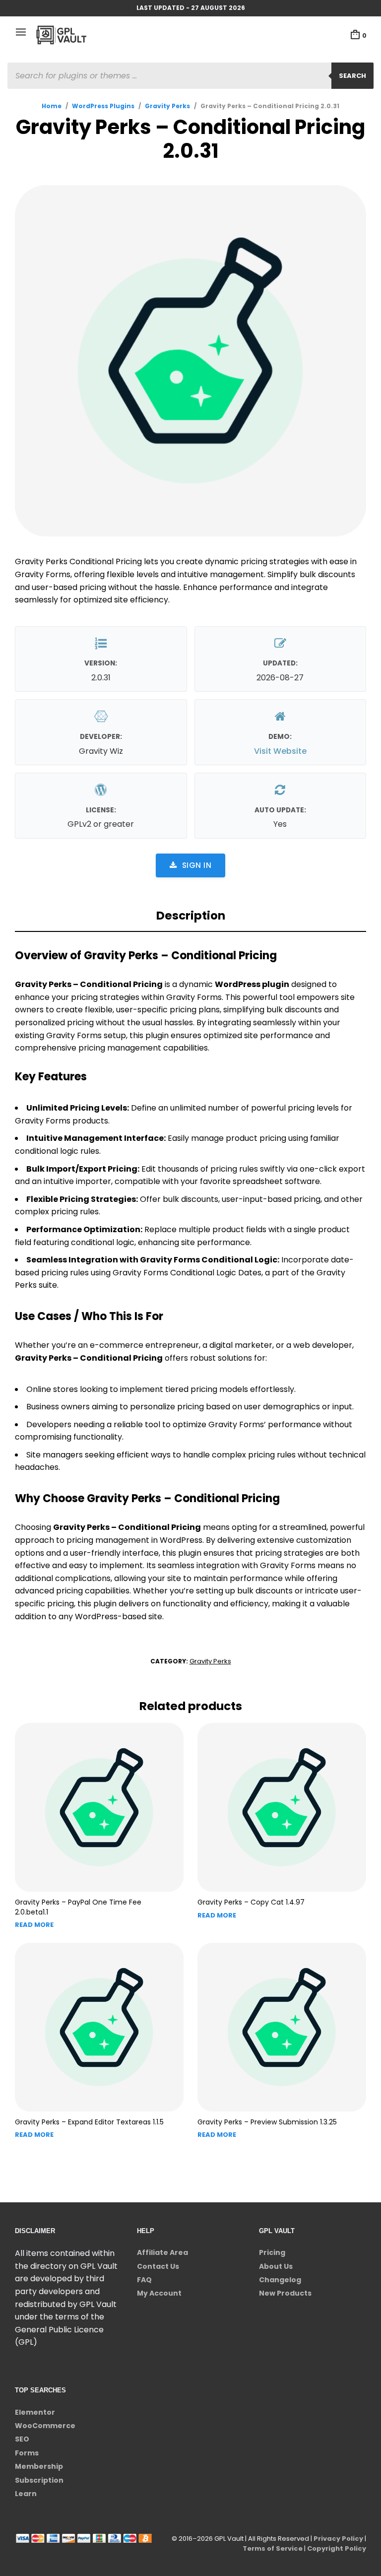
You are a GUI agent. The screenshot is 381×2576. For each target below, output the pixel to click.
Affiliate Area (162, 2252)
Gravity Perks (167, 106)
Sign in (197, 865)
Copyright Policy (337, 2548)
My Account (159, 2293)
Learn (26, 2494)
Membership (39, 2466)
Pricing (272, 2252)
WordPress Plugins (103, 106)
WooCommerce (45, 2426)
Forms (27, 2453)
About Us (276, 2266)
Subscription (39, 2480)
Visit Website (280, 751)
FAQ (144, 2280)
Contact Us (158, 2266)
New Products (285, 2293)
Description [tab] (191, 916)
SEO (22, 2439)
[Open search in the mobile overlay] (190, 76)
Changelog (280, 2280)
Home (52, 106)
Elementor (35, 2412)
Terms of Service (273, 2548)
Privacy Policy (338, 2539)
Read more (34, 1925)
